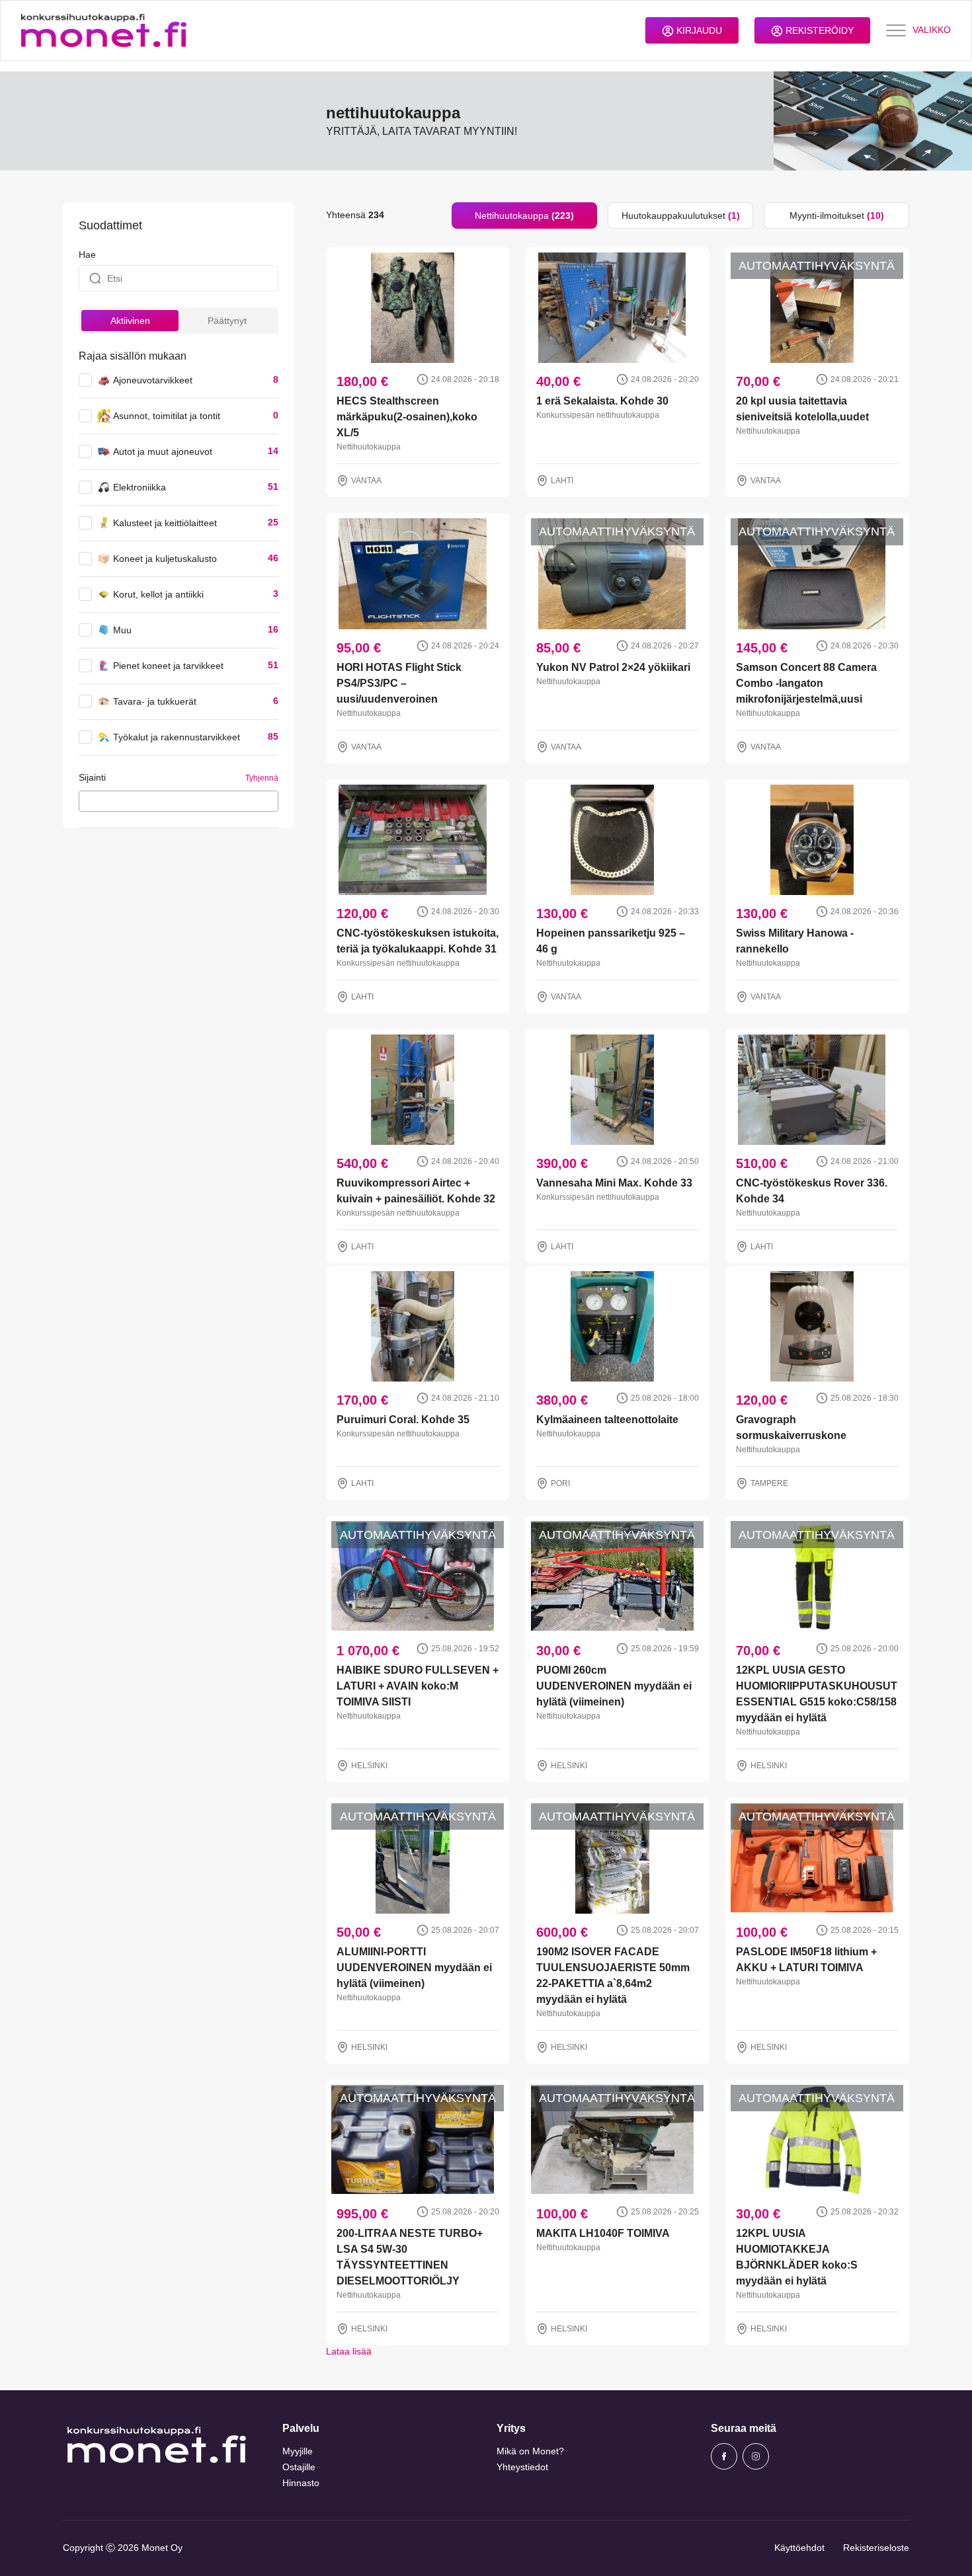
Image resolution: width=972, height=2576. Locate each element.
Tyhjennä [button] (262, 778)
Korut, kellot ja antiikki (158, 594)
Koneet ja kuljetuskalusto (165, 559)
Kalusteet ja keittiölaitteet (165, 523)
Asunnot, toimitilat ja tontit (167, 416)
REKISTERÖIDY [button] (818, 30)
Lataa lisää (349, 2351)
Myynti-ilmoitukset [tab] (837, 215)
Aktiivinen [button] (130, 321)
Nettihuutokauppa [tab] (524, 215)
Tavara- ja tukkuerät (155, 701)
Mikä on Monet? (530, 2451)
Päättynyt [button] (227, 321)
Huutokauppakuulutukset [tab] (681, 215)
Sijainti (92, 777)
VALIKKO (932, 30)
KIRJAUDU (698, 30)
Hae (87, 254)
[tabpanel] (618, 1294)
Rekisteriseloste (876, 2548)
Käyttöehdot (799, 2548)
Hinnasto (301, 2483)
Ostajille (299, 2467)
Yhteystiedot (522, 2467)
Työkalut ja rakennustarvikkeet (177, 737)
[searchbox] (86, 800)
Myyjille (298, 2451)
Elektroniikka (140, 487)
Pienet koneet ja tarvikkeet (168, 666)
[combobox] (179, 801)
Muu (122, 630)
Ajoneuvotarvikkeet (153, 380)
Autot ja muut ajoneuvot (163, 451)
